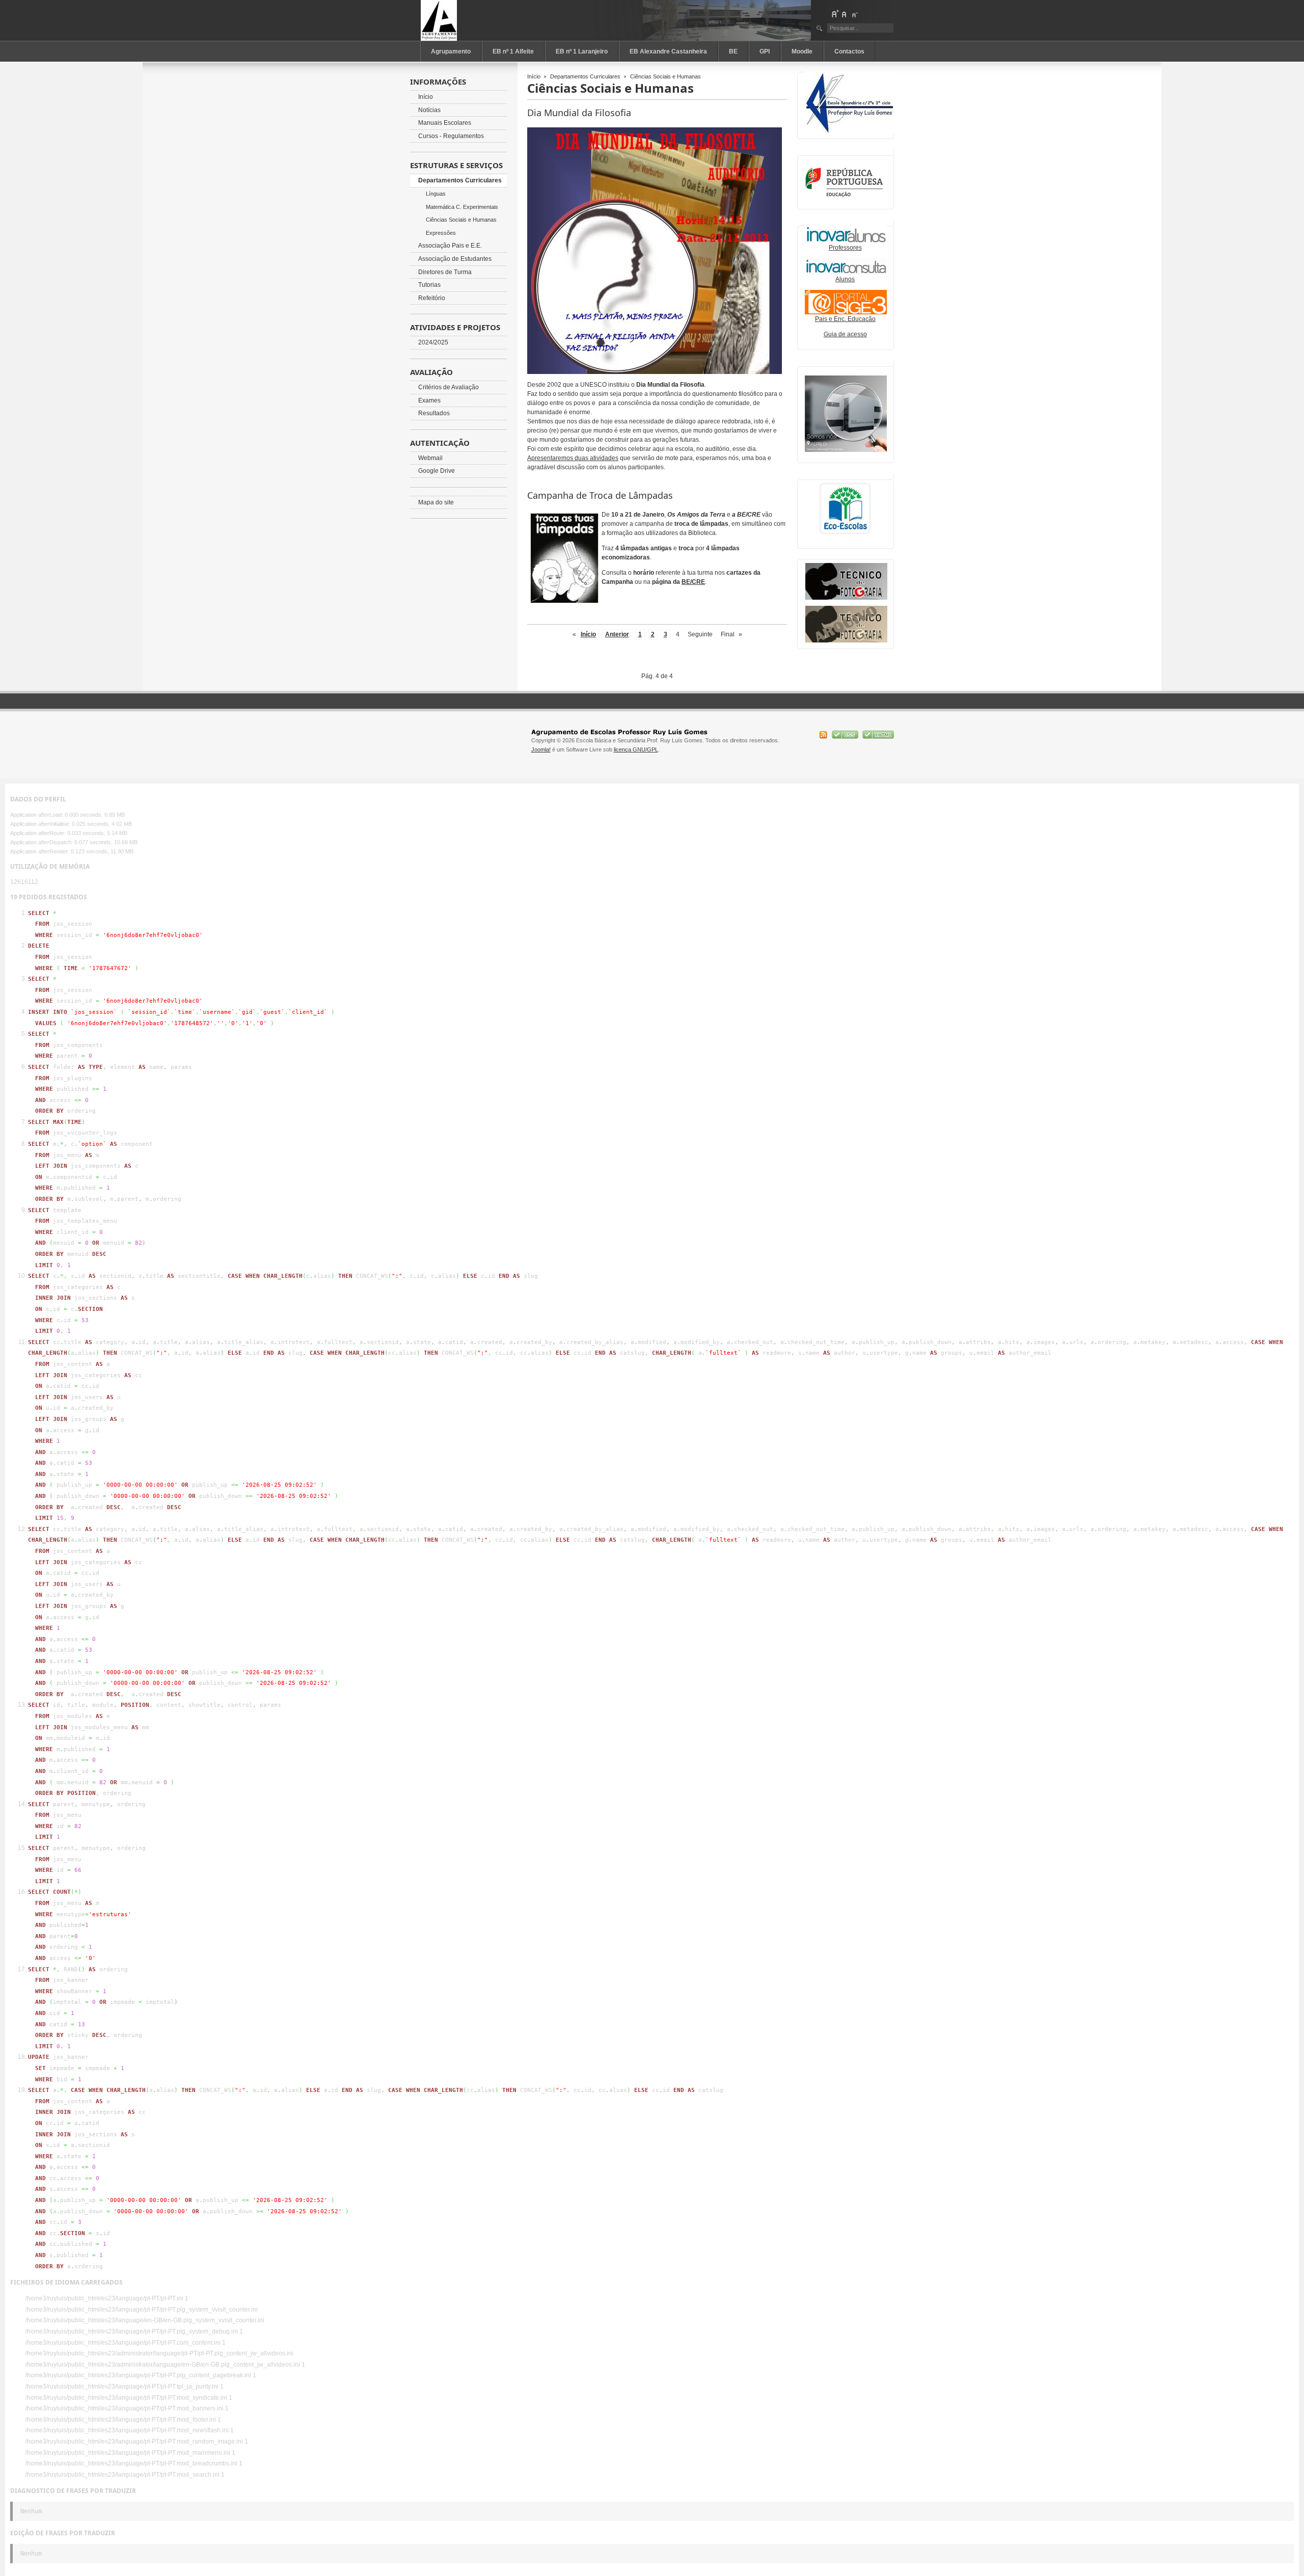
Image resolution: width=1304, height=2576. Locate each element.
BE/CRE (693, 582)
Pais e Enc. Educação (845, 319)
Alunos (845, 279)
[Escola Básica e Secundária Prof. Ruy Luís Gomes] (466, 20)
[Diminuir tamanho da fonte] (854, 14)
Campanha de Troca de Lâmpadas (600, 495)
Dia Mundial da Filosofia (579, 113)
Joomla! (541, 749)
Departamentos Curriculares (585, 76)
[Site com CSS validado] (846, 737)
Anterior (617, 634)
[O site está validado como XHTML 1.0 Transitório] (878, 737)
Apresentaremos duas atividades (573, 458)
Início (534, 76)
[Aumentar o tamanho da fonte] (835, 14)
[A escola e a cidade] (846, 450)
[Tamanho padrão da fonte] (845, 14)
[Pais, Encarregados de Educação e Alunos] (846, 273)
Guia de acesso (845, 334)
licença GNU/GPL (636, 749)
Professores (845, 248)
